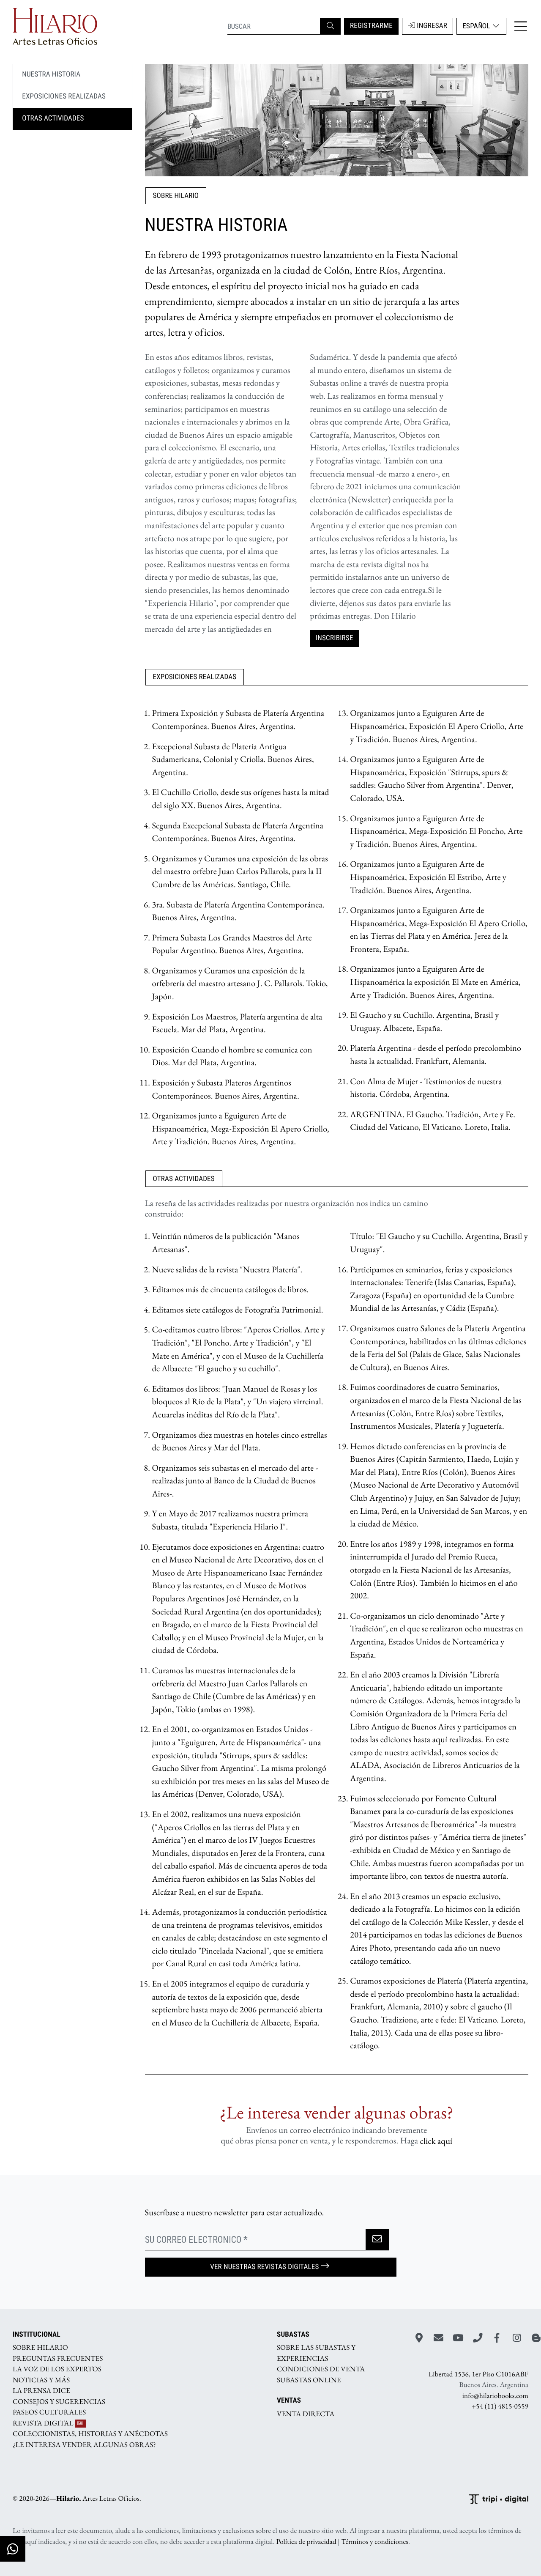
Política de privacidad (306, 2542)
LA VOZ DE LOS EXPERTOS (57, 2369)
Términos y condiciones (375, 2542)
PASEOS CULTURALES (49, 2412)
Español (477, 26)
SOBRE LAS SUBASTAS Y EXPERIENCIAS (316, 2353)
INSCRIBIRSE (335, 638)
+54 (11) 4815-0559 (500, 2406)
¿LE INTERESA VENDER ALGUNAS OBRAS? (84, 2444)
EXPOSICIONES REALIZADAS (64, 96)
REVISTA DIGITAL (44, 2423)
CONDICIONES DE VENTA (321, 2369)
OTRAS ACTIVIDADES (53, 118)
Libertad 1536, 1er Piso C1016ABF (478, 2374)
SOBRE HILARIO (40, 2348)
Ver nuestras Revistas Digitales (264, 2267)
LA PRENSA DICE (41, 2391)
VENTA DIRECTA (306, 2414)
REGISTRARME (371, 26)
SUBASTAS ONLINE (309, 2380)
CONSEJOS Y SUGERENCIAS (59, 2401)
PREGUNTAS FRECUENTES (58, 2358)
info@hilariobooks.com (495, 2395)
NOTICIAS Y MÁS (41, 2380)
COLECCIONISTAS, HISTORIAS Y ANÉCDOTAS (90, 2434)
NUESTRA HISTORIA (51, 74)
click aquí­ (436, 2141)
